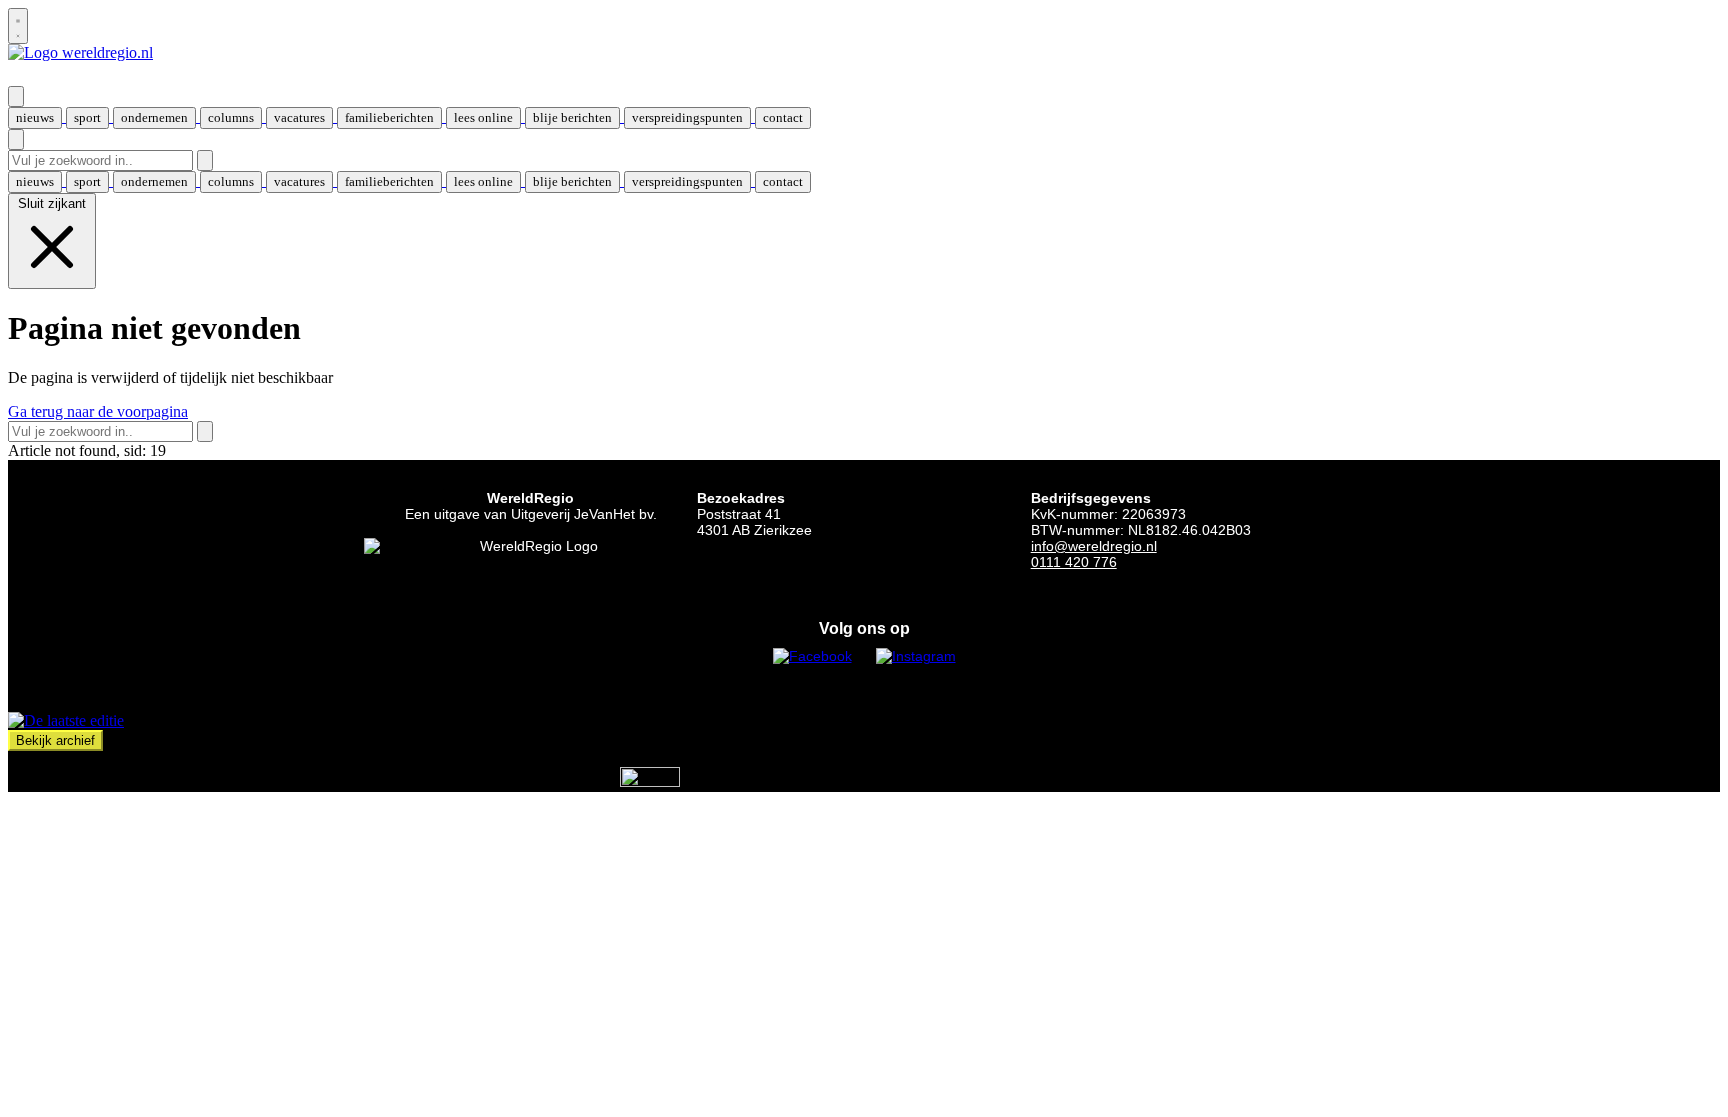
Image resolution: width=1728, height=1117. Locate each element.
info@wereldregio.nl (1094, 546)
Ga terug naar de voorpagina (98, 411)
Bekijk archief (55, 740)
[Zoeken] (205, 160)
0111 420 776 (1074, 562)
